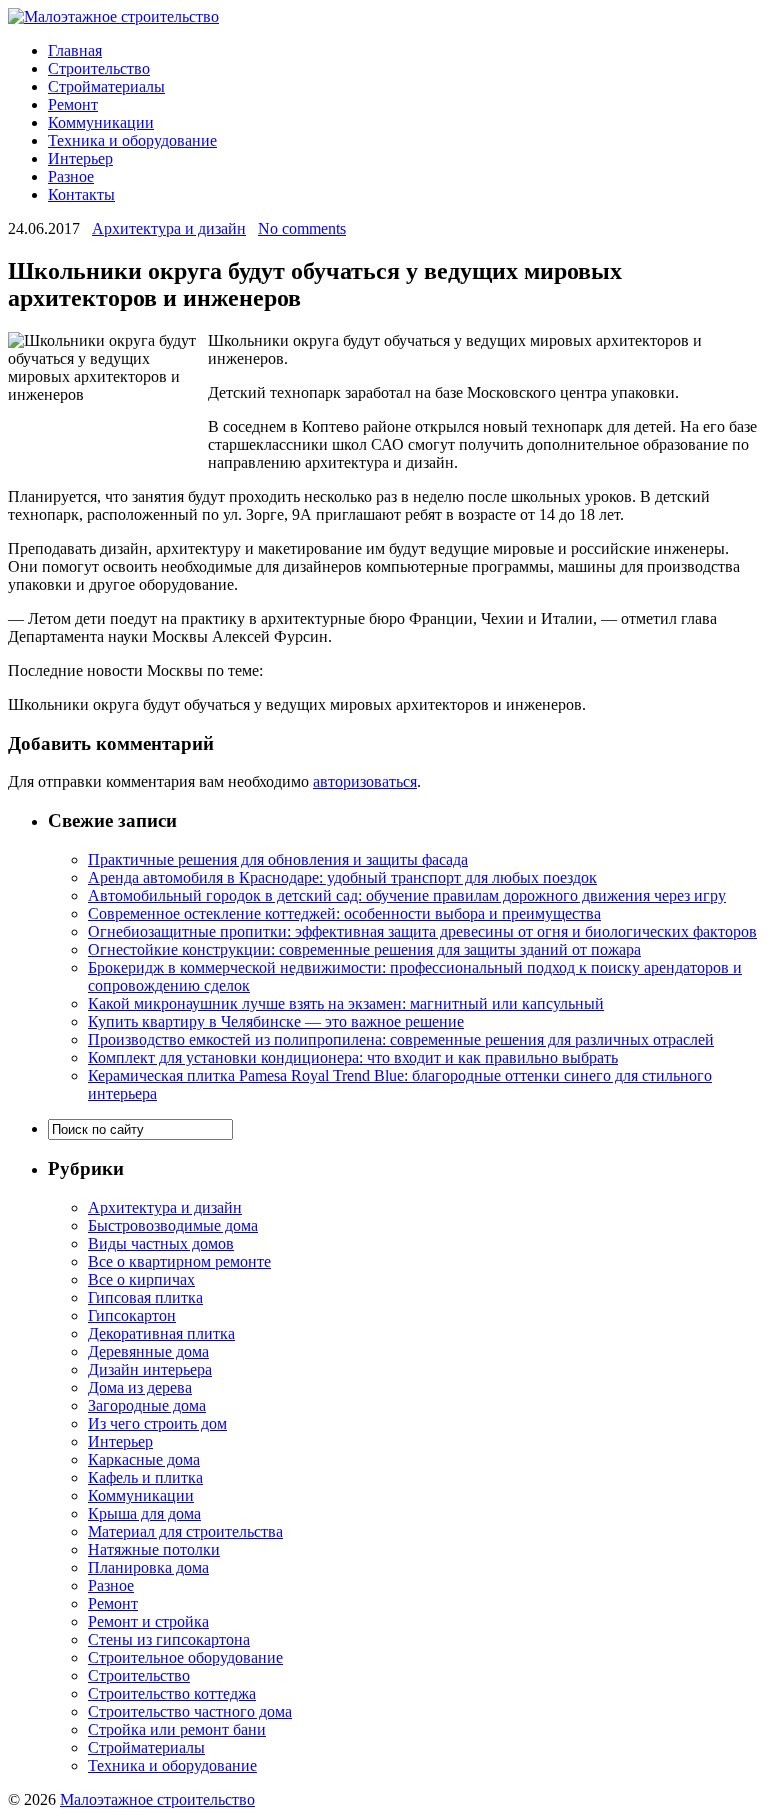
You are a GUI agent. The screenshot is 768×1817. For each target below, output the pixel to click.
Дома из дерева (140, 1387)
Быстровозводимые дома (173, 1225)
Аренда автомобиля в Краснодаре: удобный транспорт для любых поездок (342, 877)
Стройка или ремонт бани (177, 1729)
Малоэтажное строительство (157, 1799)
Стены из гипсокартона (169, 1639)
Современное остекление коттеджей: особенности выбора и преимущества (344, 913)
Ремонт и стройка (148, 1621)
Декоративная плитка (161, 1333)
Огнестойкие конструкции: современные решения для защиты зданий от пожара (364, 949)
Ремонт (73, 104)
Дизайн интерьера (150, 1369)
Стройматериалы (106, 86)
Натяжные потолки (154, 1549)
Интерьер (80, 158)
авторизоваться (365, 781)
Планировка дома (148, 1567)
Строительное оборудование (185, 1657)
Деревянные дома (148, 1351)
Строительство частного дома (190, 1711)
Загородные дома (147, 1405)
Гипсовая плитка (145, 1297)
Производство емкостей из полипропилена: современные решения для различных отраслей (401, 1039)
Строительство (99, 68)
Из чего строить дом (157, 1423)
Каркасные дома (144, 1459)
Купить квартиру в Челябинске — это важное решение (276, 1021)
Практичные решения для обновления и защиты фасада (278, 859)
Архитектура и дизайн (169, 228)
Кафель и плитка (145, 1477)
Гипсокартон (132, 1315)
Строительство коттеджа (172, 1693)
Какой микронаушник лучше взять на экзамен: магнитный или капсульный (346, 1003)
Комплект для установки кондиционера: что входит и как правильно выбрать (353, 1057)
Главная (75, 50)
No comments (302, 228)
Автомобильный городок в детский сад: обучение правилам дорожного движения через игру (407, 895)
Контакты (81, 194)
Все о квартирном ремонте (179, 1261)
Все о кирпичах (141, 1279)
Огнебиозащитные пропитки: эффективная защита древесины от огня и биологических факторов (422, 931)
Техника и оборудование (132, 140)
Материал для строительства (185, 1531)
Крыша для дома (144, 1513)
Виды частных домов (161, 1243)
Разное (71, 176)
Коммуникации (101, 122)
